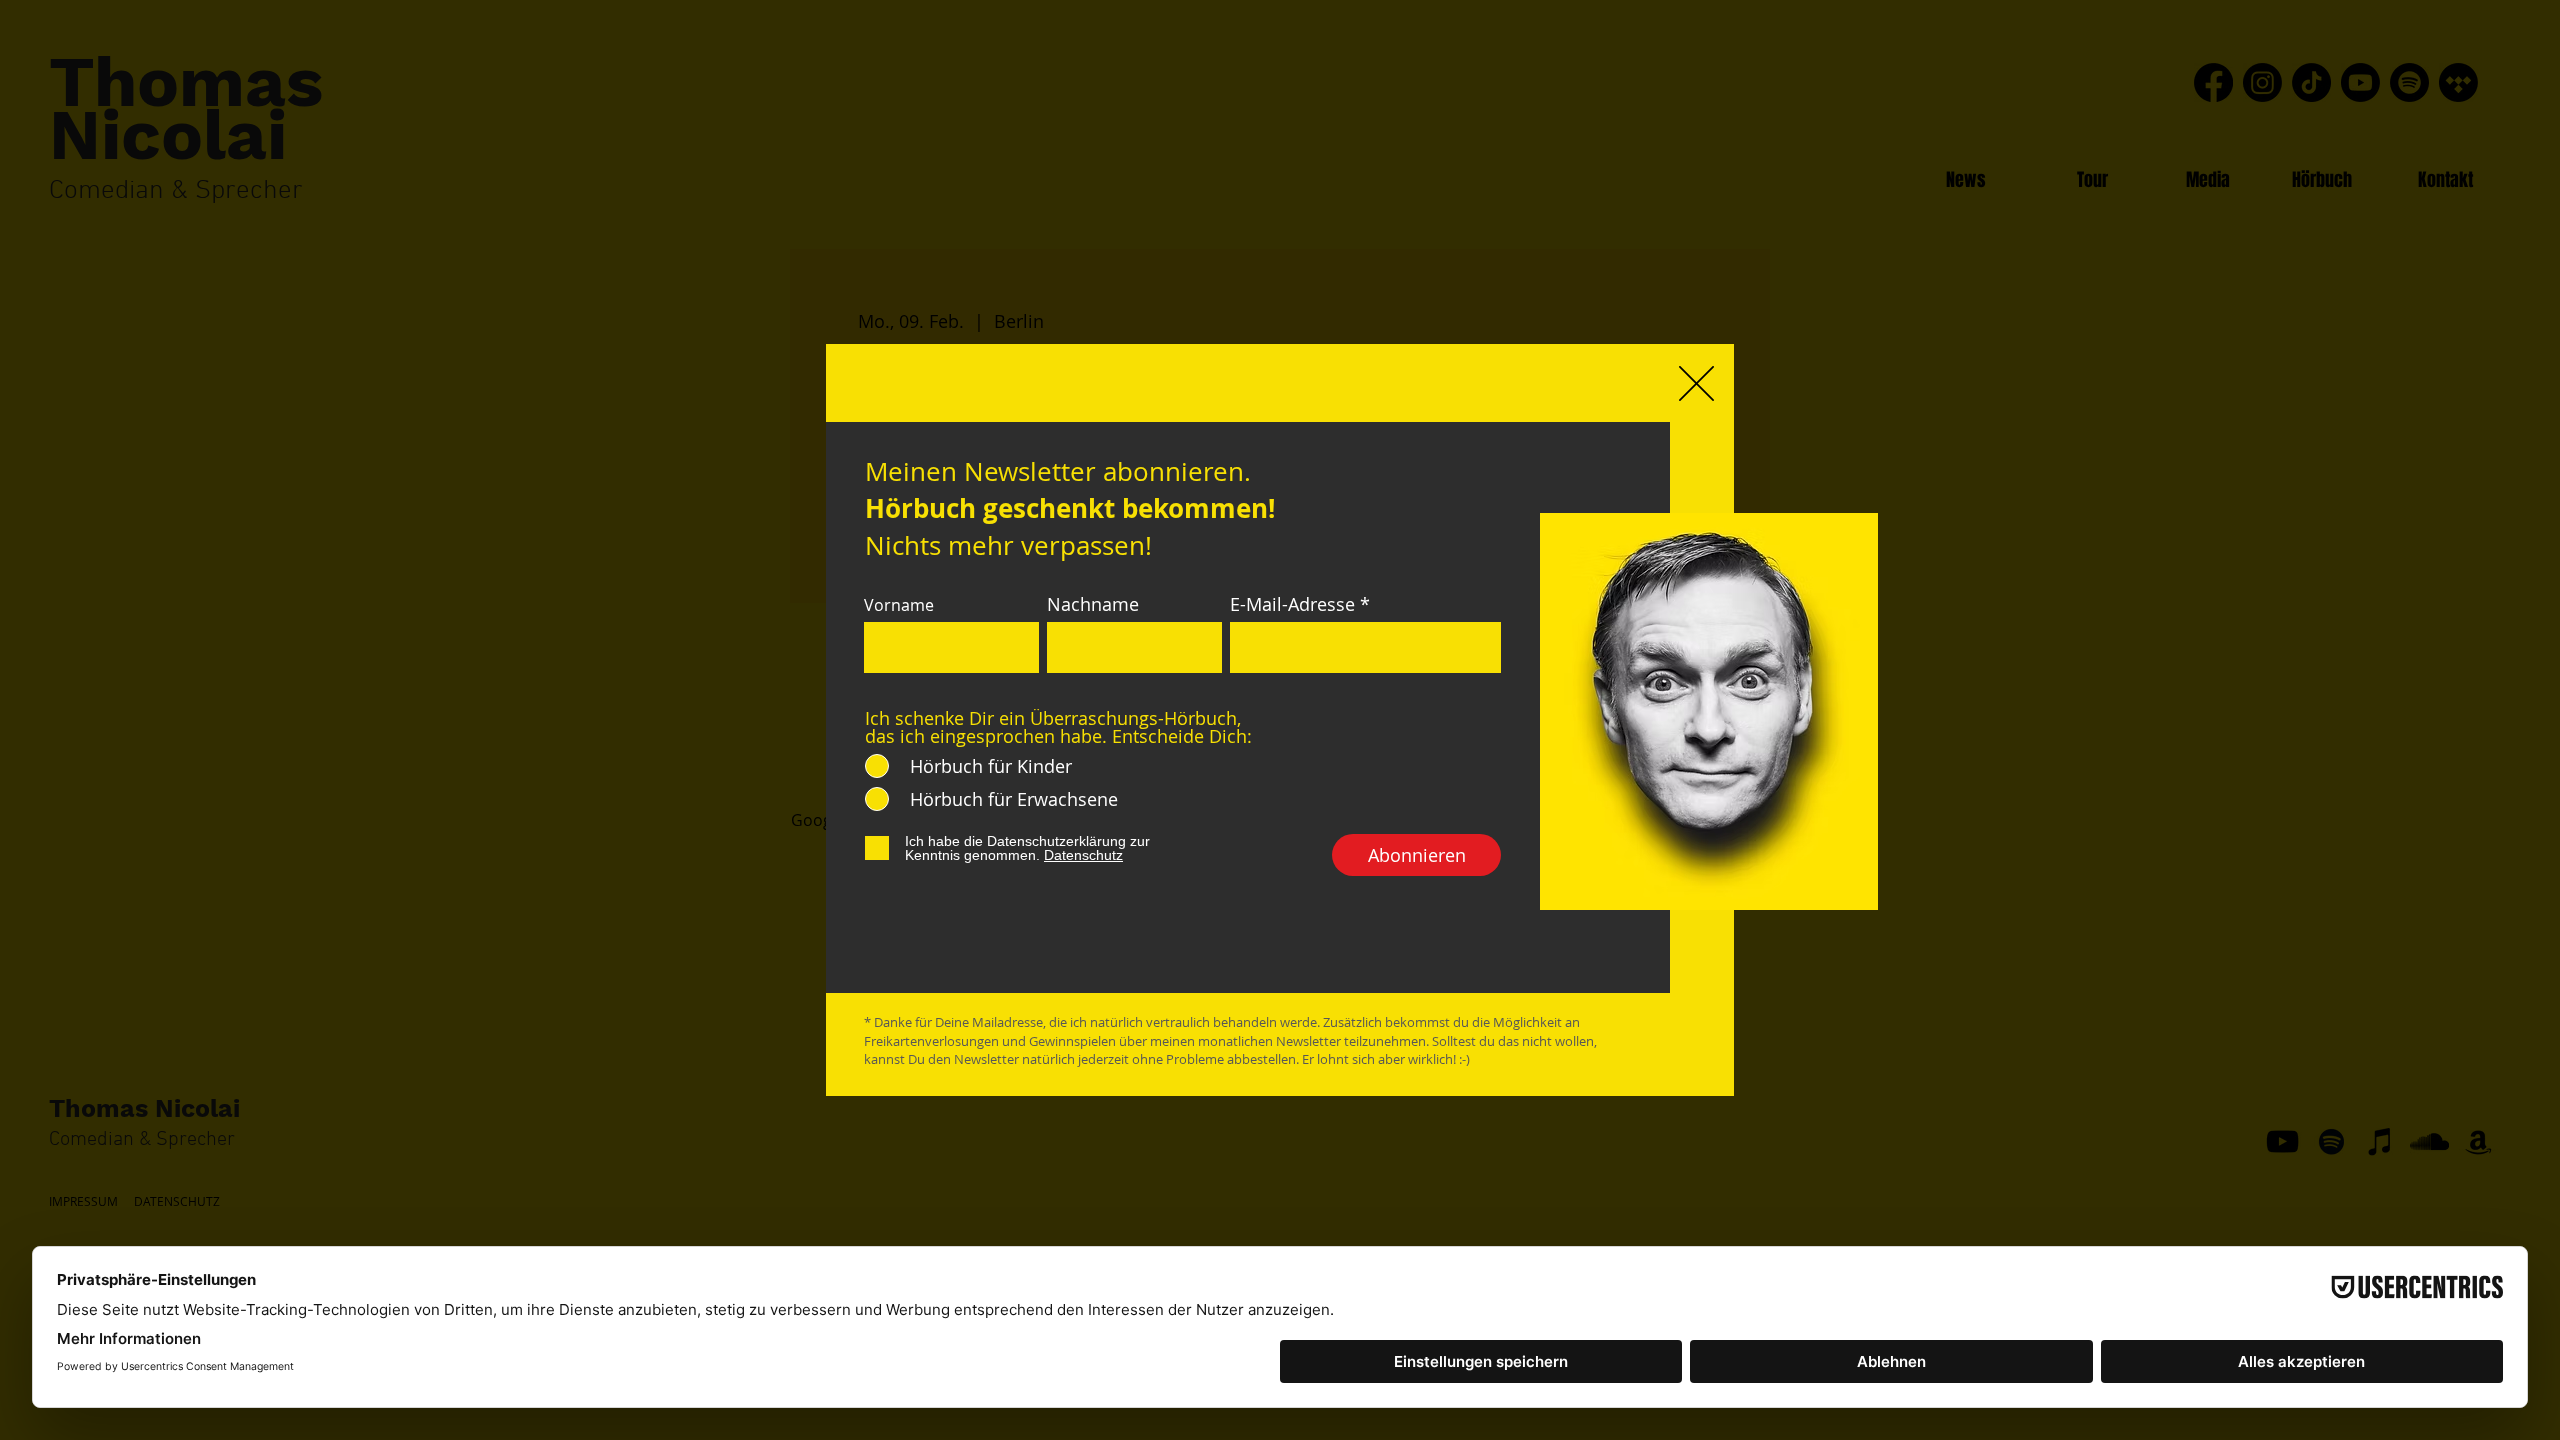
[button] (1696, 383)
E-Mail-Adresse (1292, 604)
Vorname (899, 605)
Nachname (1093, 604)
